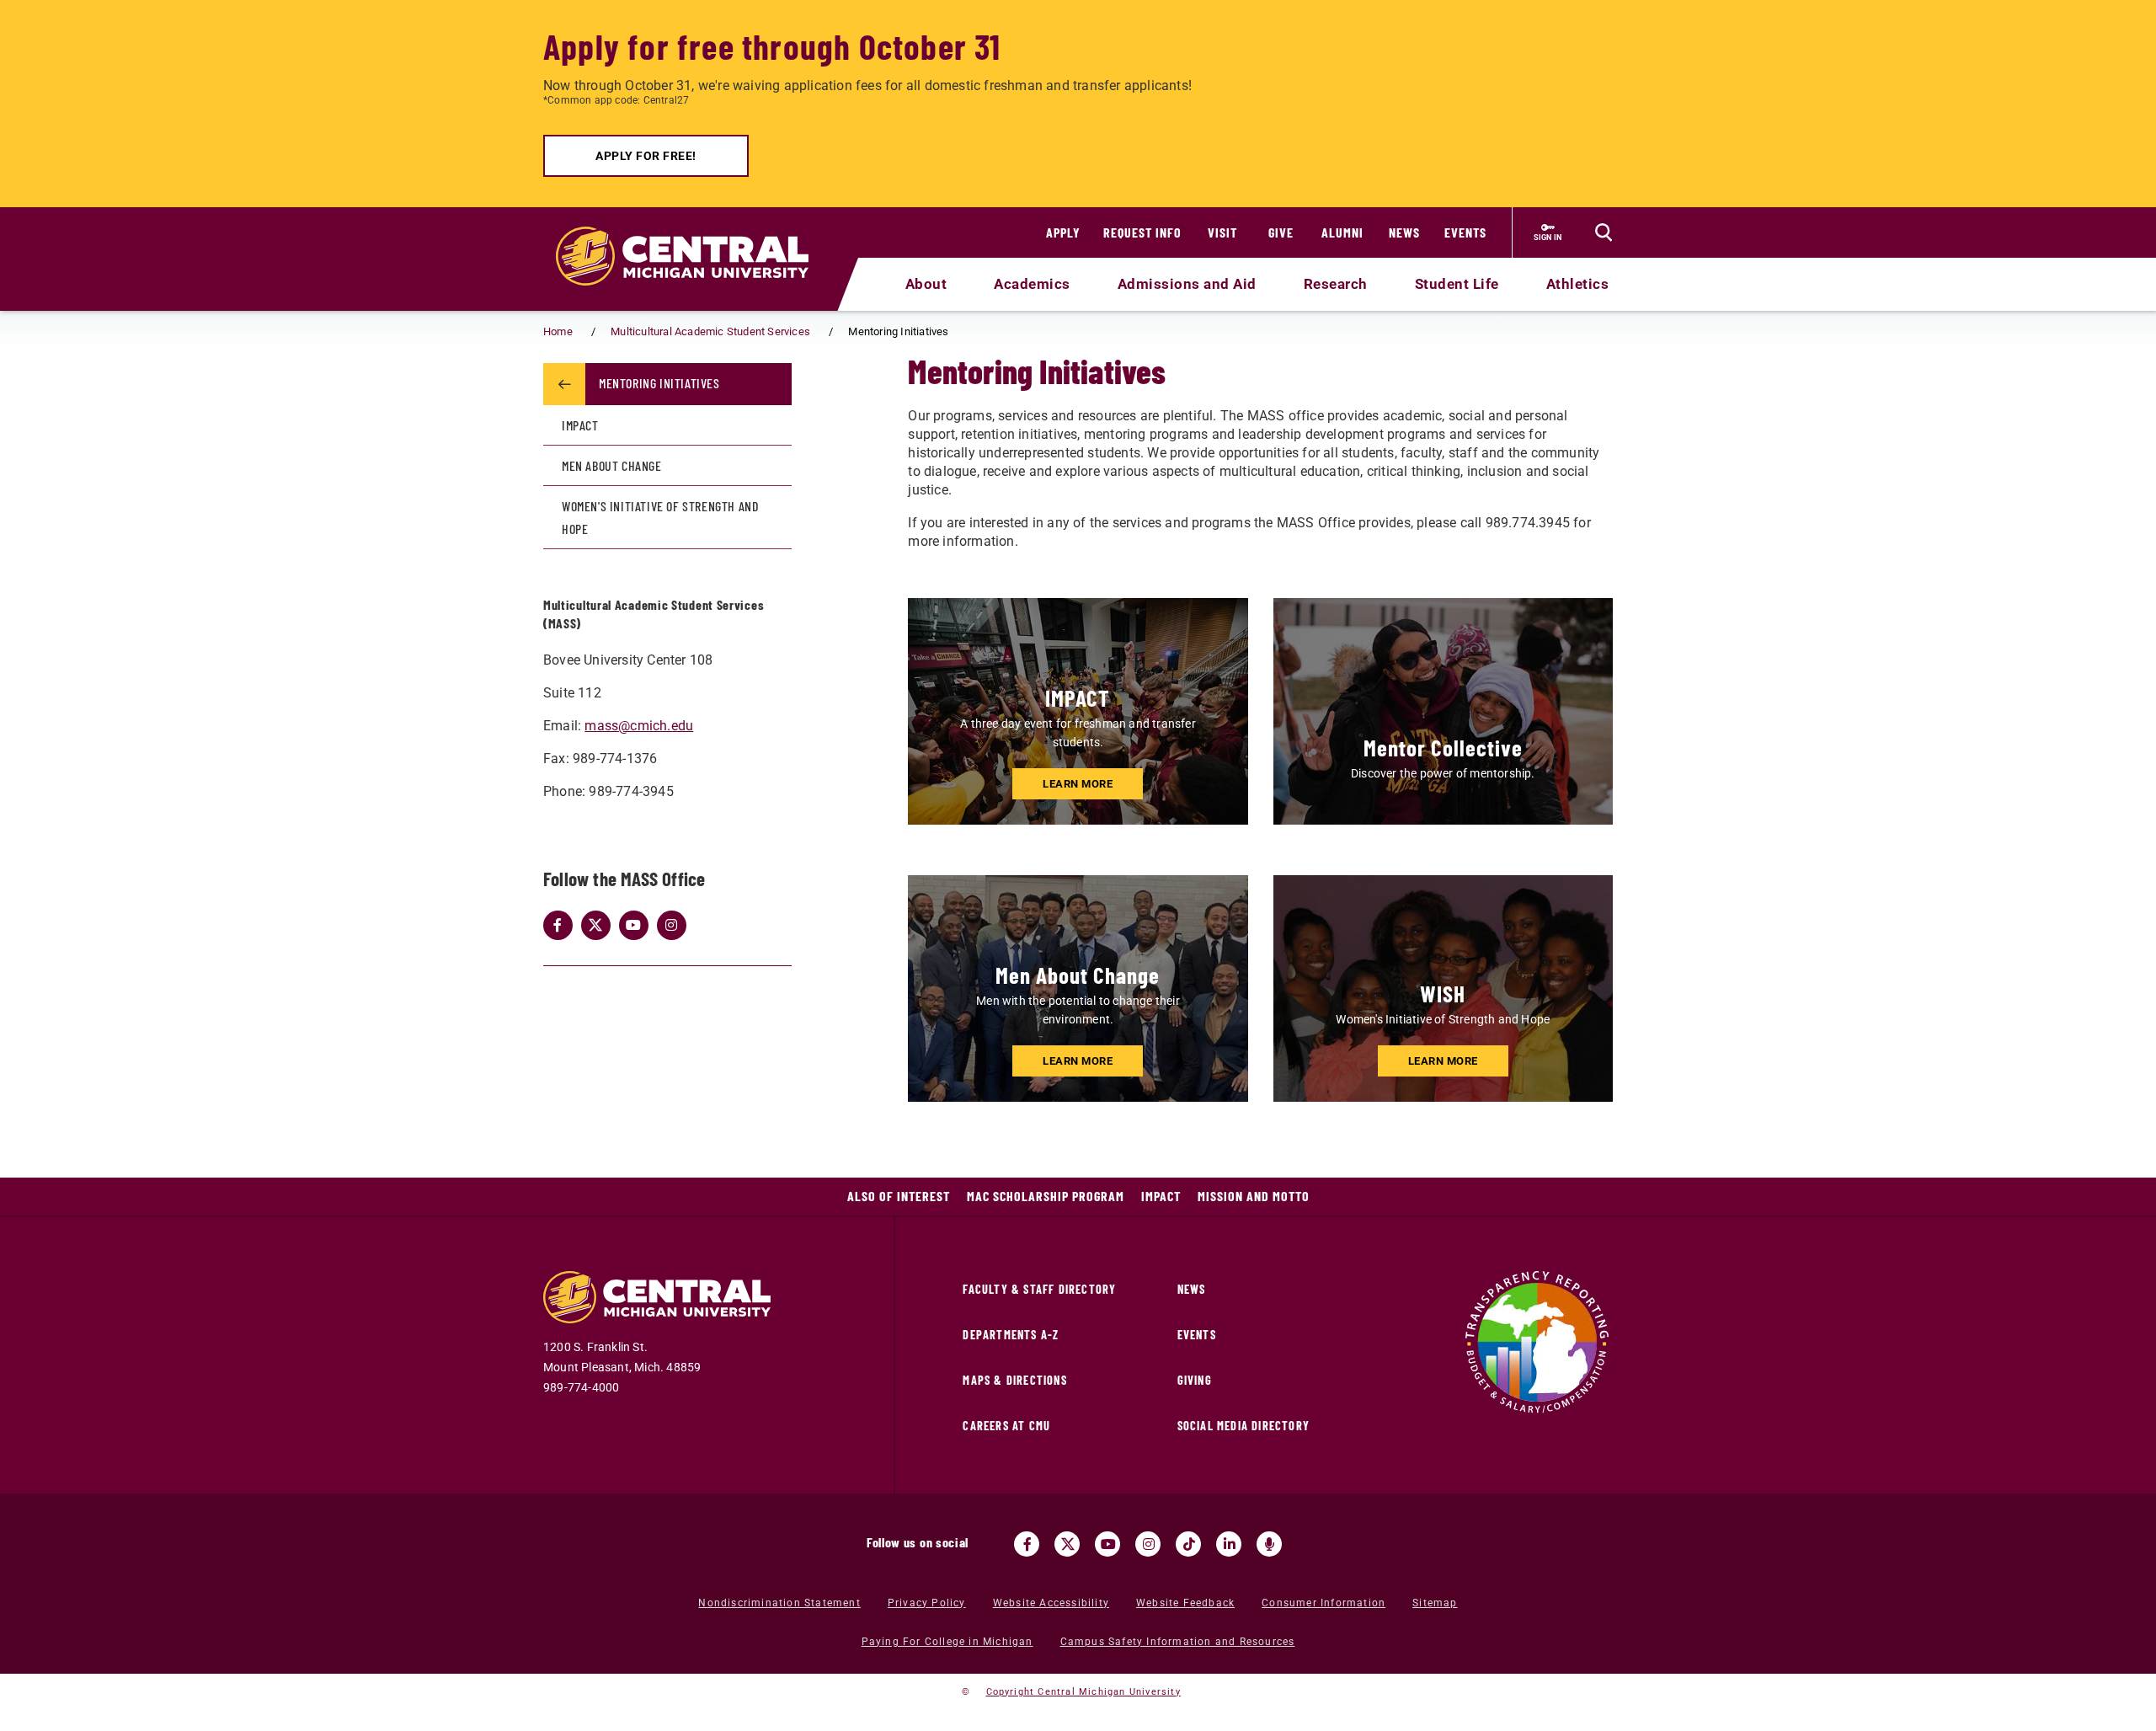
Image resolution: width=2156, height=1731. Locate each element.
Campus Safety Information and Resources (1178, 1642)
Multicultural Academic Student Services (710, 331)
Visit (1222, 232)
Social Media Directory (1243, 1426)
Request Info (1142, 232)
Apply (1063, 232)
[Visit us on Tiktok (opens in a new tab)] (1188, 1544)
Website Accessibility (1051, 1603)
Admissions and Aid (1187, 284)
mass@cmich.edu (639, 726)
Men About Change (612, 465)
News (1404, 232)
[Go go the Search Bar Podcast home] (1269, 1544)
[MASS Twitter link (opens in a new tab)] (596, 925)
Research (1336, 284)
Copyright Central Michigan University (1083, 1692)
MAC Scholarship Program (1046, 1196)
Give (1281, 232)
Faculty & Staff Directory (1039, 1289)
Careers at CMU (1006, 1426)
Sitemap (1435, 1603)
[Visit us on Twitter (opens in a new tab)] (1067, 1544)
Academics (1032, 284)
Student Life (1457, 284)
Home (558, 331)
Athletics (1578, 284)
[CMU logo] (693, 237)
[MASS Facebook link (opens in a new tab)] (558, 925)
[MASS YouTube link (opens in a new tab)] (634, 925)
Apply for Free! (646, 156)
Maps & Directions (1014, 1380)
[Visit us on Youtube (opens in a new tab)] (1107, 1544)
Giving (1195, 1380)
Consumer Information (1323, 1603)
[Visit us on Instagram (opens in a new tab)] (1148, 1544)
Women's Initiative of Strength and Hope (660, 517)
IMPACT (580, 425)
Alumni (1342, 232)
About (926, 284)
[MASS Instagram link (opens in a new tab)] (672, 925)
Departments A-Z (1011, 1335)
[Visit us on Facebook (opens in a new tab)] (1027, 1544)
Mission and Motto (1254, 1196)
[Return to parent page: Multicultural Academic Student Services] (564, 384)
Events (1465, 232)
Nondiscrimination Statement (779, 1603)
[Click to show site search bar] (1604, 232)
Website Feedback (1185, 1603)
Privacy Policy (927, 1603)
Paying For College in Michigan (947, 1642)
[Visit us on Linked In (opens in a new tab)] (1229, 1544)
